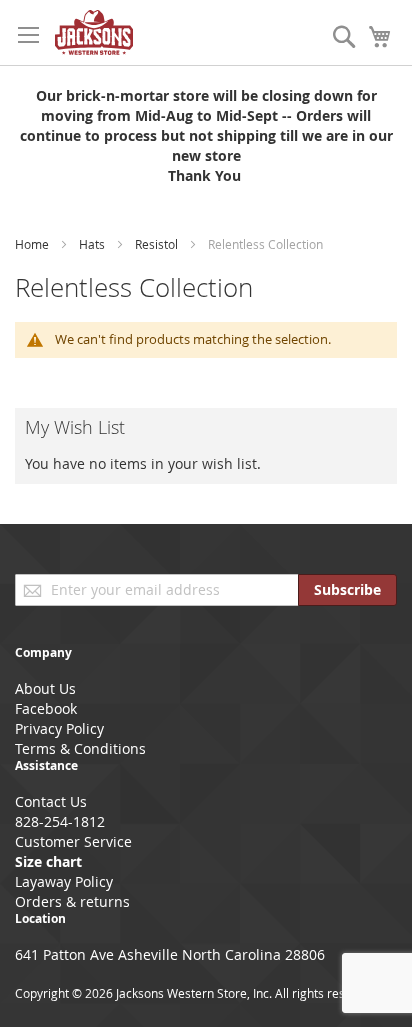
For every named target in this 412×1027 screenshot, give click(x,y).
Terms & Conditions (80, 748)
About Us (45, 688)
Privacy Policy (59, 728)
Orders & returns (72, 901)
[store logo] (94, 32)
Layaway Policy (64, 881)
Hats (93, 244)
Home (33, 244)
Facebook (46, 708)
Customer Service (73, 841)
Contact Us (51, 801)
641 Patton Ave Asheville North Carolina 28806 (170, 954)
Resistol (158, 244)
